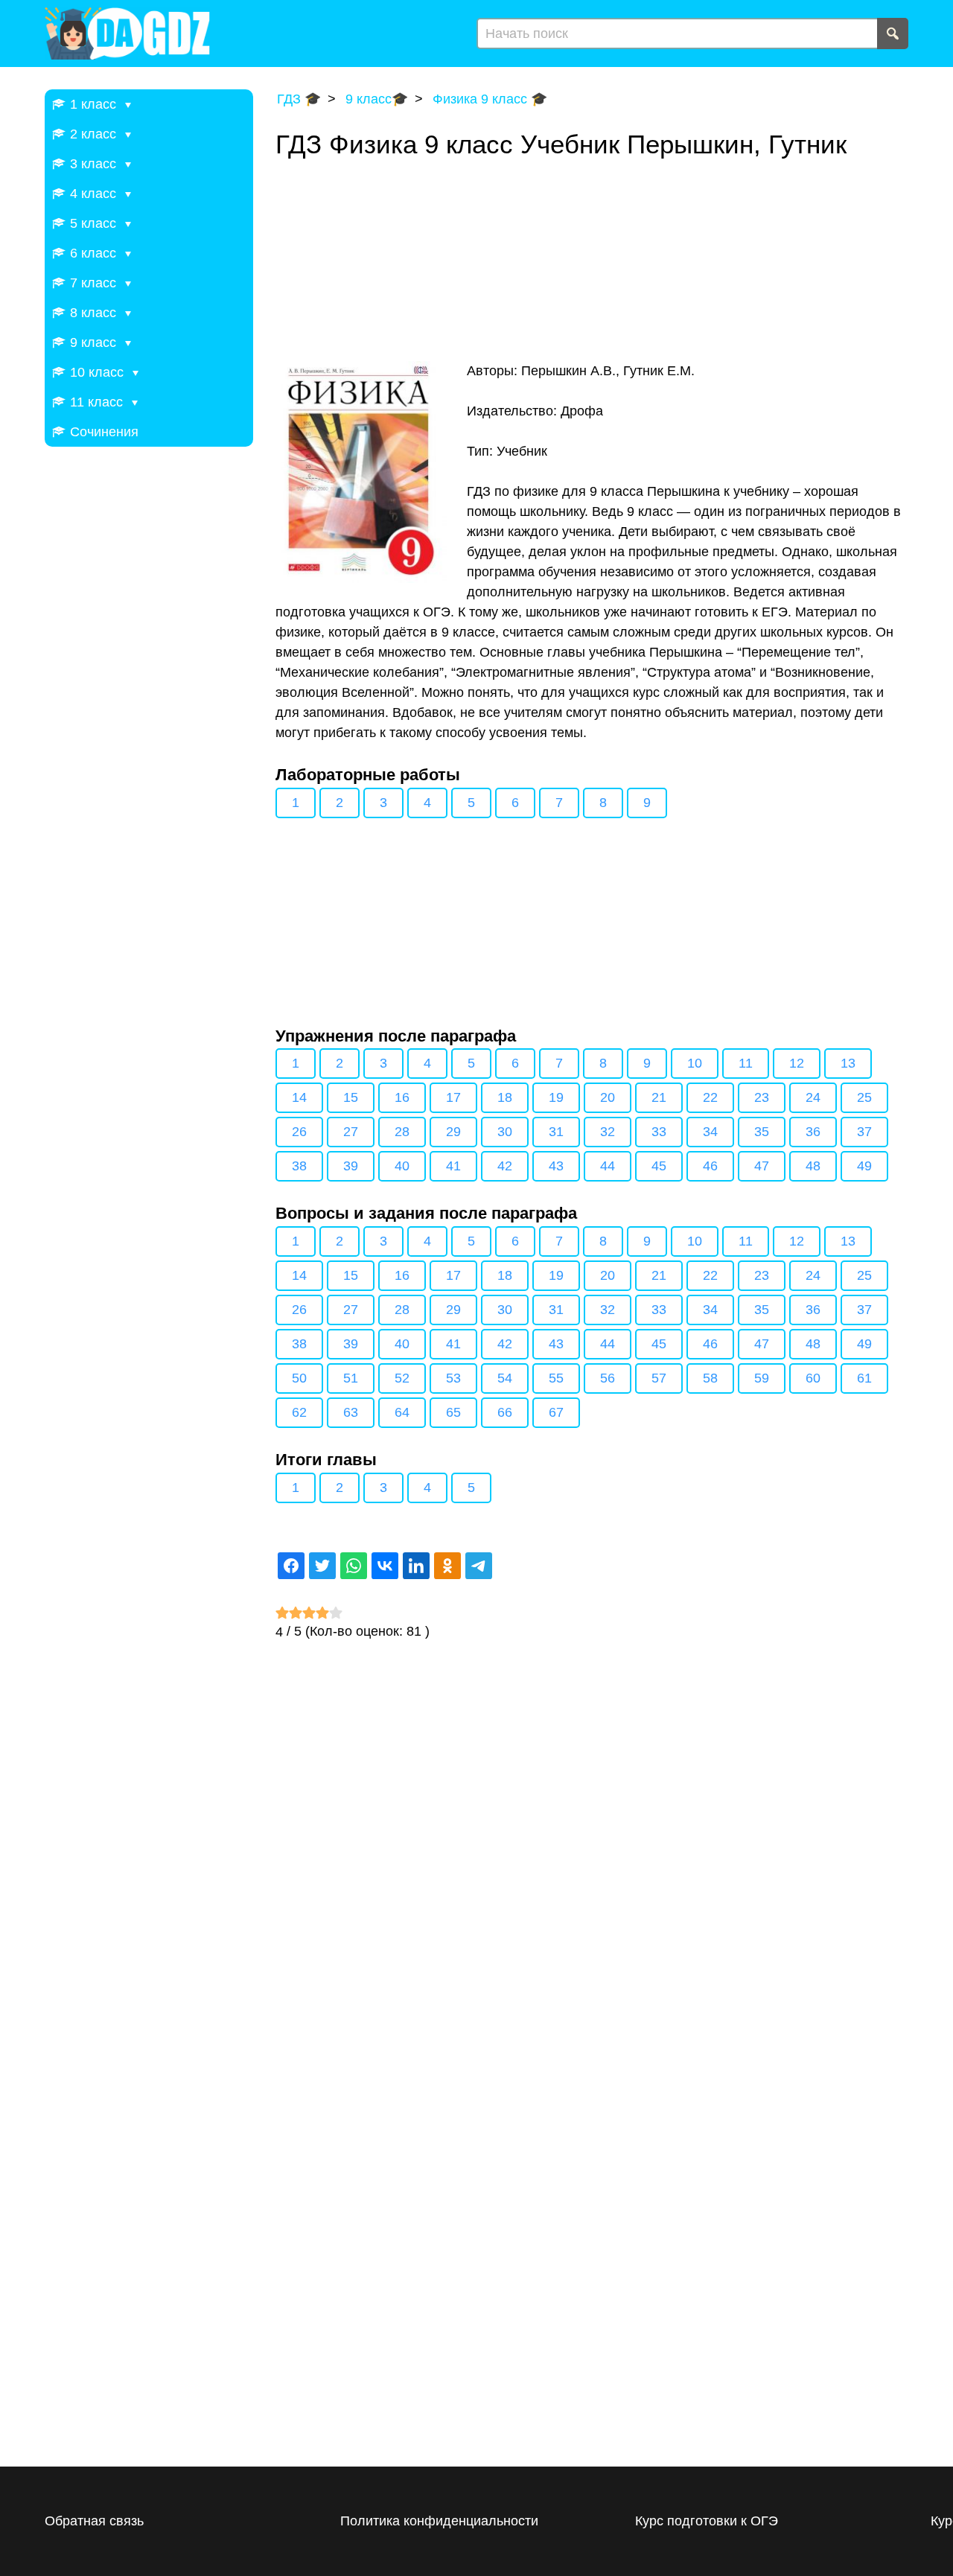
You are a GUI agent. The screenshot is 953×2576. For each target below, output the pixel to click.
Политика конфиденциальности (439, 2521)
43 (556, 1166)
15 (351, 1097)
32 (608, 1132)
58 (710, 1378)
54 (505, 1378)
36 (813, 1132)
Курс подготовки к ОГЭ (707, 2521)
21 (659, 1097)
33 (659, 1132)
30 (505, 1132)
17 (453, 1097)
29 (453, 1132)
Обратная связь (94, 2521)
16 (402, 1097)
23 (762, 1097)
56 (608, 1378)
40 (402, 1166)
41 (453, 1166)
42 (505, 1166)
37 (864, 1132)
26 (299, 1132)
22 (710, 1097)
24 (813, 1097)
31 (556, 1132)
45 (659, 1166)
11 (746, 1063)
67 (556, 1412)
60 (813, 1378)
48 (813, 1166)
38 (299, 1166)
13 (848, 1063)
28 (402, 1132)
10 (695, 1063)
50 (299, 1378)
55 (556, 1378)
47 (762, 1166)
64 (402, 1412)
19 (556, 1097)
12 (797, 1063)
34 (710, 1132)
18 (505, 1097)
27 (351, 1132)
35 (762, 1132)
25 (864, 1097)
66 (505, 1412)
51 (351, 1378)
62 (299, 1412)
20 (608, 1097)
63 (351, 1412)
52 (402, 1378)
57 (659, 1378)
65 (453, 1412)
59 (762, 1378)
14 (299, 1097)
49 (864, 1166)
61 (864, 1378)
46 (710, 1166)
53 (453, 1378)
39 (351, 1166)
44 (608, 1166)
